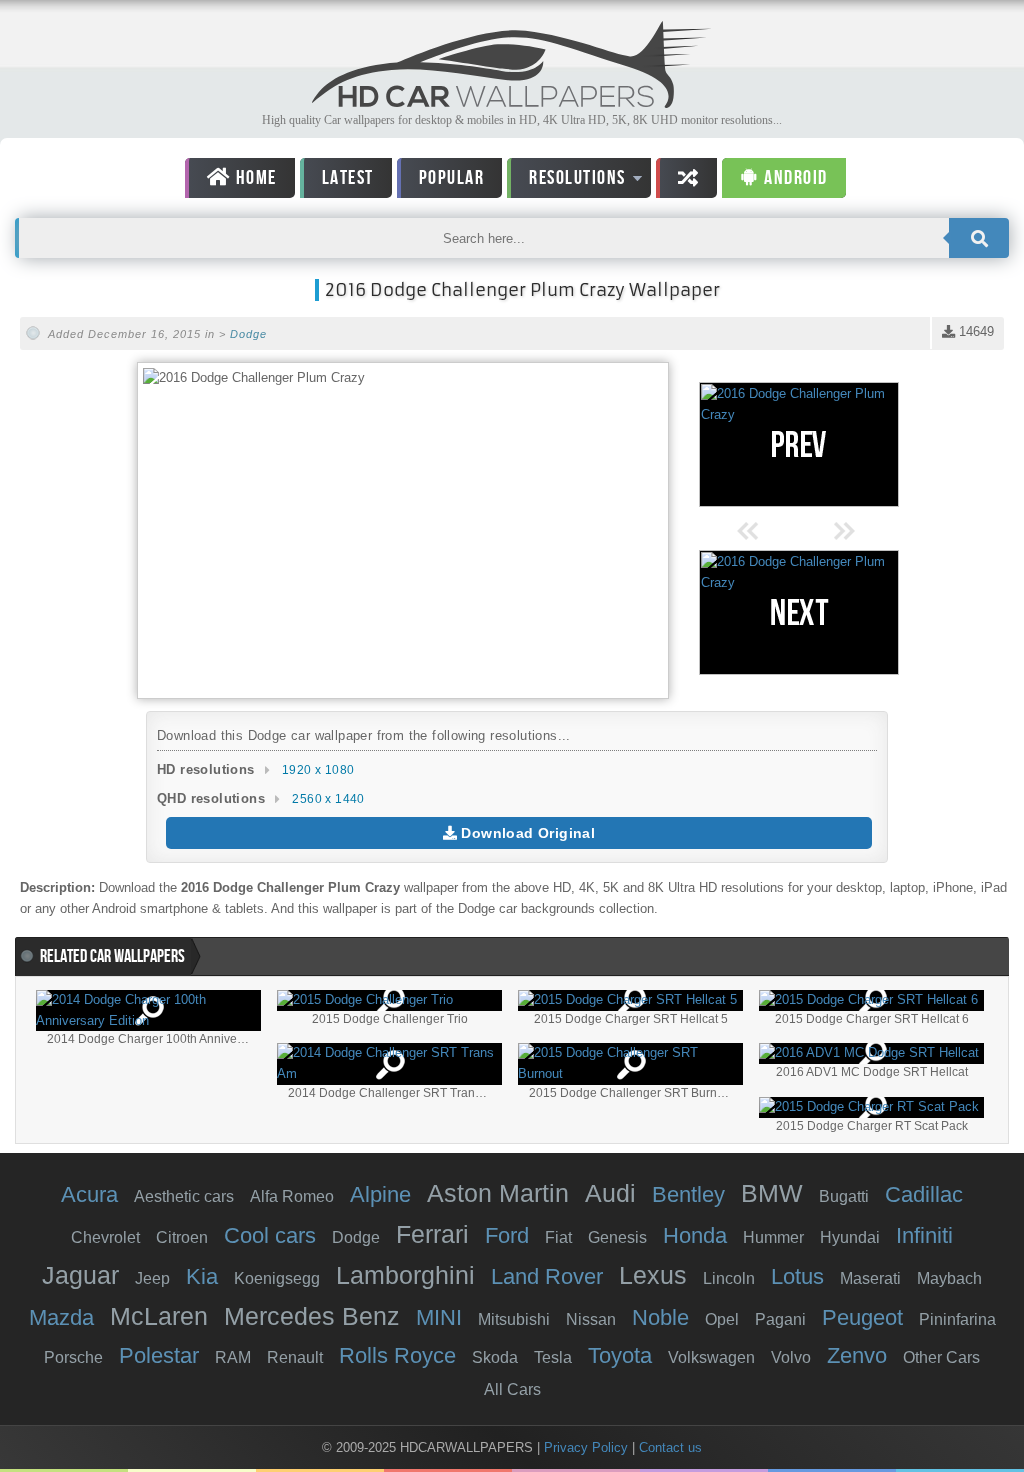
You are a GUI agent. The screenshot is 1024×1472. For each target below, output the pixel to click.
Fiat (558, 1237)
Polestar (159, 1355)
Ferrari (432, 1234)
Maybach (949, 1278)
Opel (722, 1319)
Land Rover (547, 1276)
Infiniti (924, 1235)
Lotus (797, 1276)
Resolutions (566, 181)
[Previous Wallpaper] (799, 444)
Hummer (773, 1237)
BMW (772, 1193)
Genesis (617, 1237)
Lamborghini (405, 1275)
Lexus (653, 1275)
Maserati (870, 1278)
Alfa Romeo (292, 1196)
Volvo (791, 1357)
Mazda (61, 1317)
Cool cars (270, 1235)
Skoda (495, 1357)
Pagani (780, 1319)
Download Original (526, 833)
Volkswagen (711, 1357)
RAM (233, 1357)
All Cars (512, 1389)
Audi (610, 1193)
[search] (979, 238)
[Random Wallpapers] (687, 178)
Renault (295, 1357)
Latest (348, 178)
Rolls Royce (397, 1355)
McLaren (159, 1316)
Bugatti (844, 1196)
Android (794, 178)
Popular (452, 178)
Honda (695, 1235)
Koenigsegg (277, 1278)
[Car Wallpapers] (512, 102)
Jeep (152, 1278)
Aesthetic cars (184, 1196)
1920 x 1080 (318, 770)
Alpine (380, 1194)
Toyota (620, 1355)
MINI (439, 1317)
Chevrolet (105, 1237)
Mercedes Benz (312, 1316)
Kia (202, 1276)
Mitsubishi (514, 1319)
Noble (660, 1317)
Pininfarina (957, 1319)
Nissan (591, 1319)
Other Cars (941, 1357)
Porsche (73, 1357)
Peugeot (862, 1317)
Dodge (248, 334)
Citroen (182, 1237)
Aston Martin (498, 1193)
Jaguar (80, 1275)
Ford (507, 1235)
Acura (89, 1194)
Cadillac (924, 1194)
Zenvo (857, 1355)
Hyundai (850, 1237)
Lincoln (729, 1278)
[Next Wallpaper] (799, 612)
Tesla (553, 1357)
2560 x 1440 (328, 799)
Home (254, 178)
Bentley (688, 1194)
